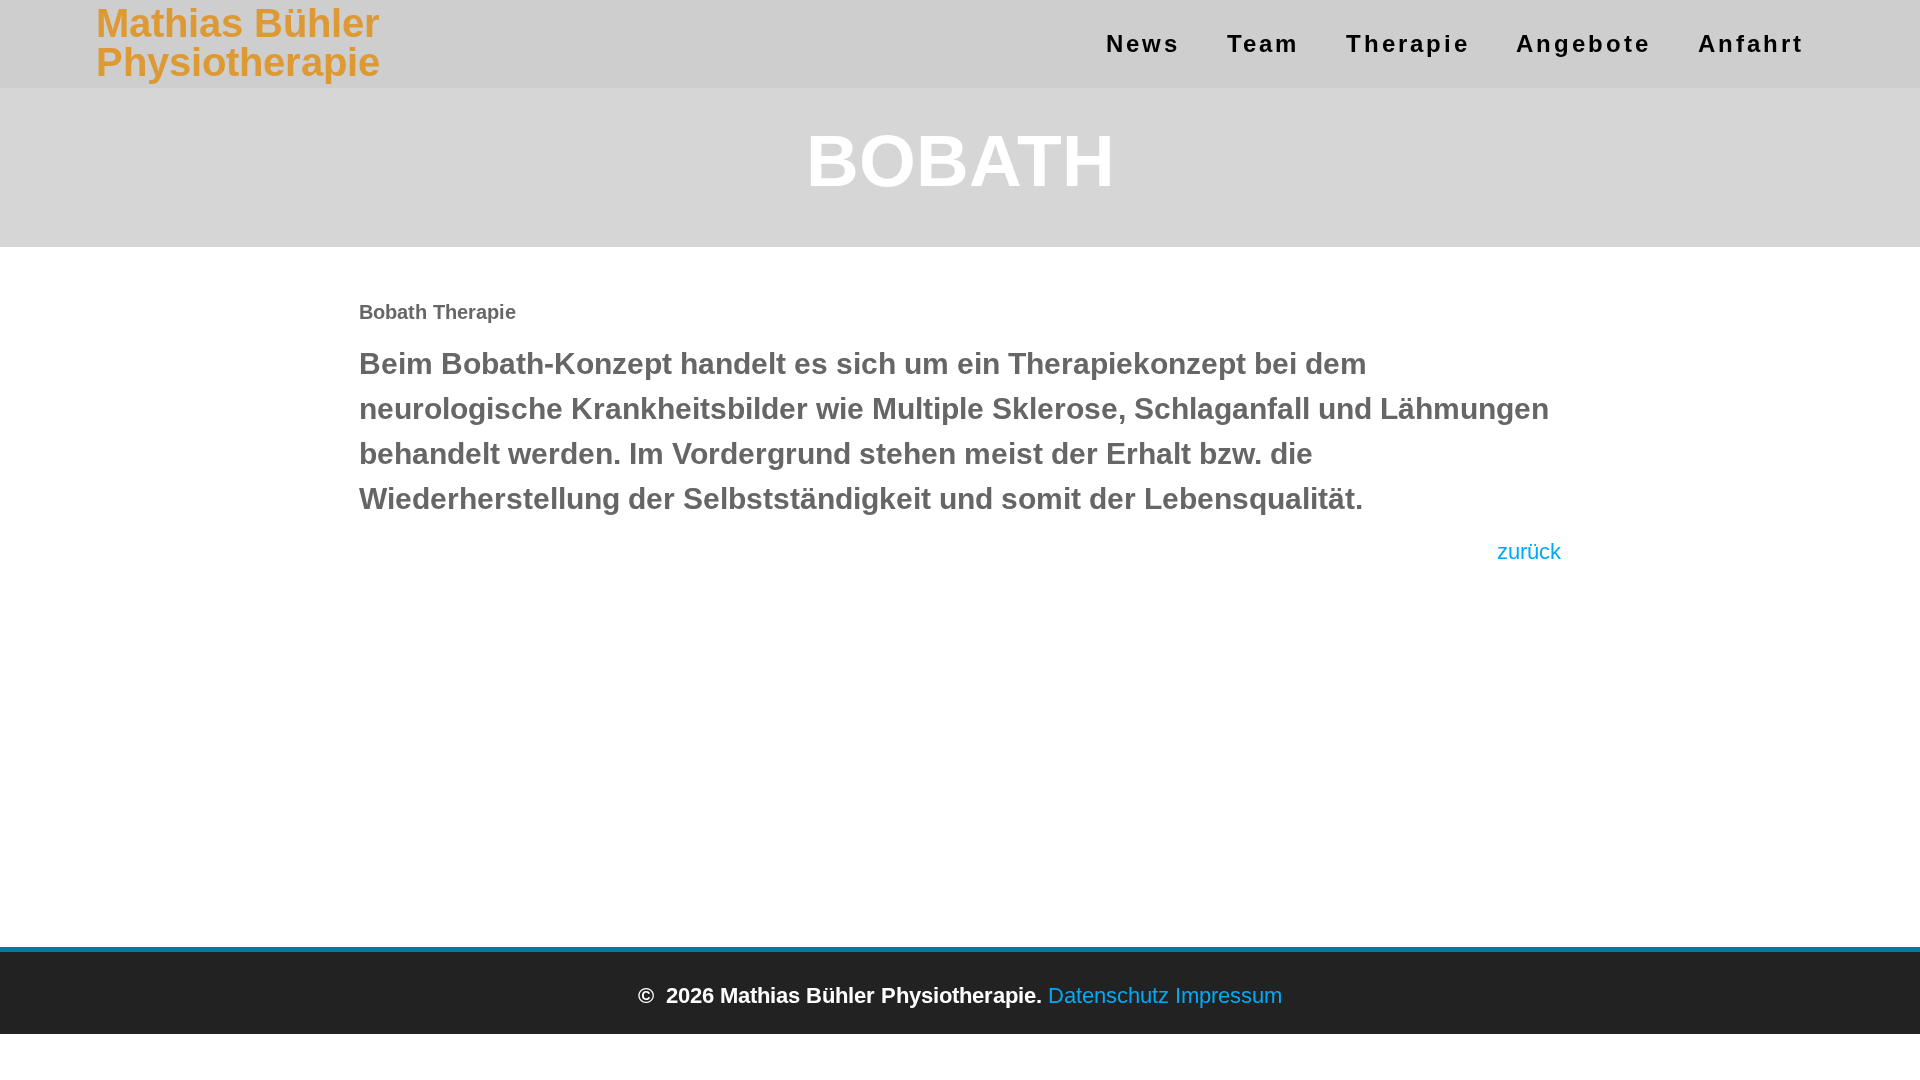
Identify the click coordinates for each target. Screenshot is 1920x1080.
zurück (1529, 551)
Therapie (1408, 43)
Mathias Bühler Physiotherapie (238, 43)
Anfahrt (1751, 43)
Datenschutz (1108, 995)
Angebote (1583, 43)
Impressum (1228, 995)
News (1143, 43)
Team (1263, 43)
